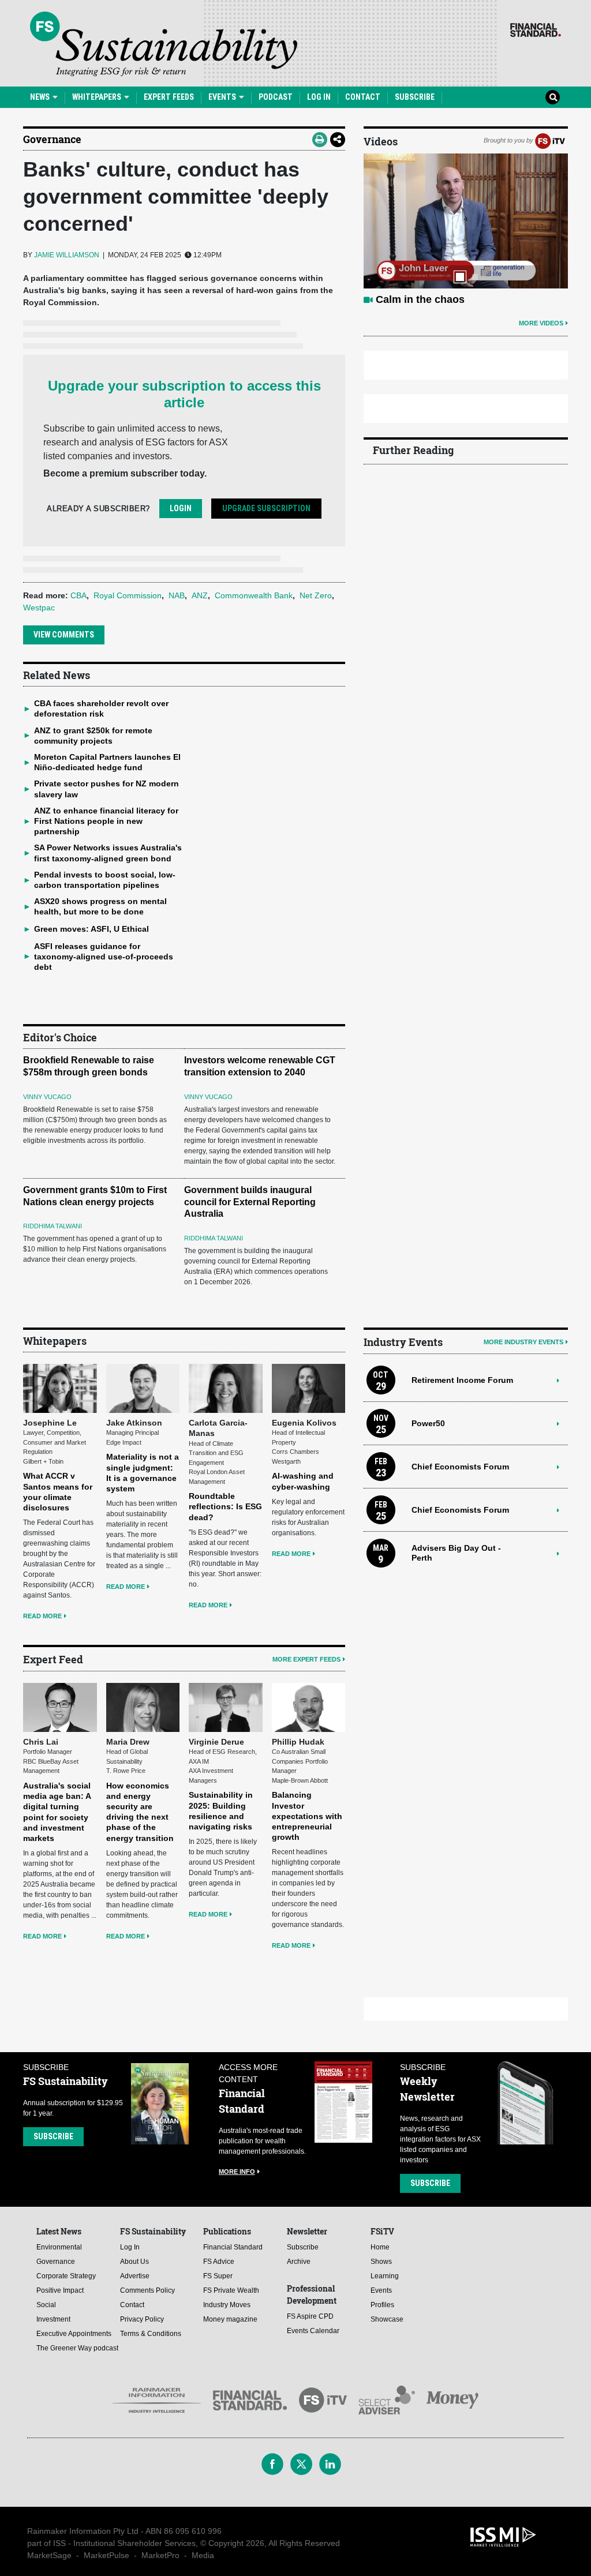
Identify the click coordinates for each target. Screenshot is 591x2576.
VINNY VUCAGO (47, 1097)
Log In (319, 97)
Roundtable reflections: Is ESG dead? (225, 1506)
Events (223, 97)
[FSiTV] (550, 140)
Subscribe (415, 97)
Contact (363, 97)
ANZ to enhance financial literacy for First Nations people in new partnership (106, 821)
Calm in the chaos (420, 299)
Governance (52, 139)
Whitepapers (98, 97)
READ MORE (42, 1616)
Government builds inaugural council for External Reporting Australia (250, 1202)
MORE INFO (237, 2172)
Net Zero (316, 595)
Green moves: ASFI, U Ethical (91, 929)
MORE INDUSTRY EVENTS (523, 1342)
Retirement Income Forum (462, 1380)
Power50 (428, 1423)
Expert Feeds (169, 97)
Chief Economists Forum (460, 1467)
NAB (177, 595)
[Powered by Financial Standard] (536, 30)
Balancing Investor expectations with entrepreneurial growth (307, 1816)
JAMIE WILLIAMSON (67, 255)
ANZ (200, 595)
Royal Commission (128, 595)
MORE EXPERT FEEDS (306, 1659)
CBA (78, 595)
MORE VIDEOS (541, 323)
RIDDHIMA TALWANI (53, 1226)
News (41, 97)
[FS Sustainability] (164, 44)
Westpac (39, 608)
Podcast (276, 97)
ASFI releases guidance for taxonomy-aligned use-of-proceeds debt (104, 957)
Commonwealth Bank (254, 595)
